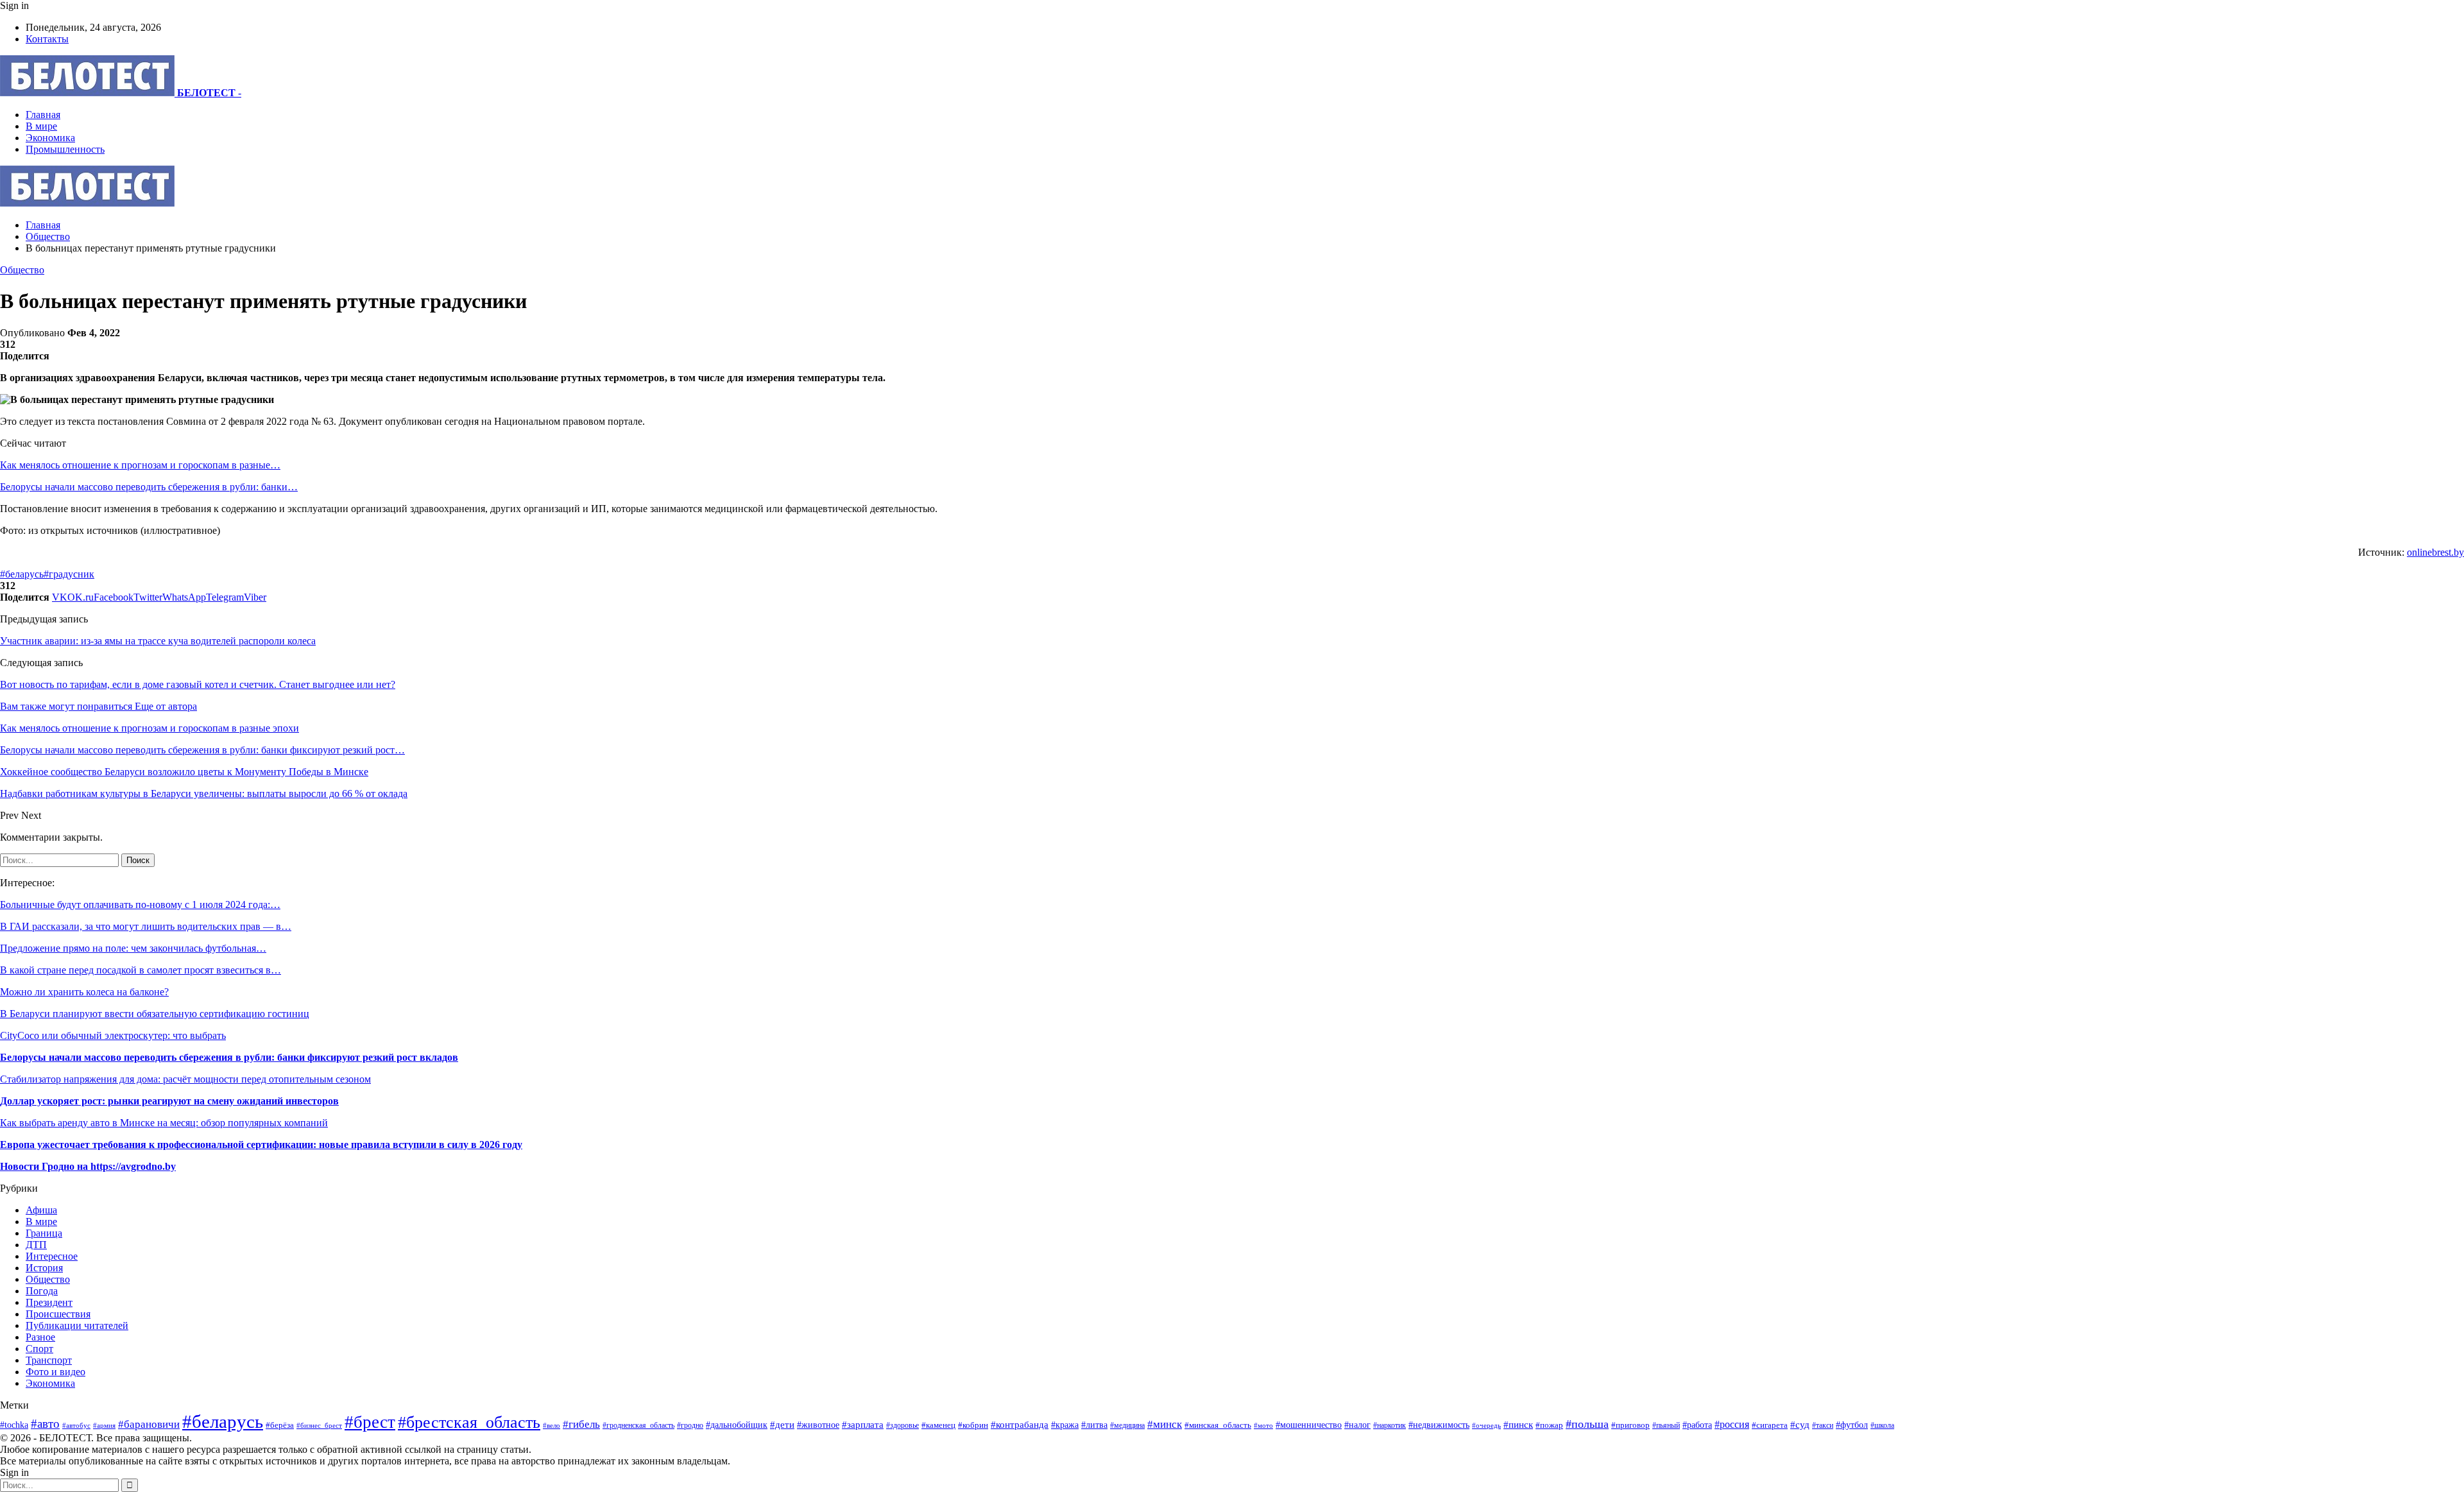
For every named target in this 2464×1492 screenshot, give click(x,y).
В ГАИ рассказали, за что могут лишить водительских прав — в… (146, 926)
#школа (1882, 1425)
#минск (1165, 1424)
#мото (1263, 1425)
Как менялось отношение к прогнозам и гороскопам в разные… (140, 465)
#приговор (1630, 1425)
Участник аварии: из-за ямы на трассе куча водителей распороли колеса (158, 641)
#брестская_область (469, 1422)
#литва (1094, 1425)
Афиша (41, 1210)
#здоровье (903, 1426)
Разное (40, 1337)
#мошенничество (1309, 1425)
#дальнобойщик (737, 1425)
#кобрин (973, 1425)
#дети (782, 1424)
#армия (104, 1425)
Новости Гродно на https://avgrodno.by (88, 1166)
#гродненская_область (638, 1426)
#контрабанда (1020, 1425)
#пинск (1518, 1425)
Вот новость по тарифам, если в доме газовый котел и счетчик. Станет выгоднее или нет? (198, 684)
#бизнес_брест (319, 1426)
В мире (41, 126)
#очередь (1486, 1425)
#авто (45, 1424)
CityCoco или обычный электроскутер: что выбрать (113, 1035)
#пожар (1549, 1425)
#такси (1823, 1426)
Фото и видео (56, 1372)
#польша (1587, 1424)
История (44, 1268)
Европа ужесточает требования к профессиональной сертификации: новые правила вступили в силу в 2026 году (261, 1145)
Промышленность (65, 149)
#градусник (69, 574)
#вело (552, 1425)
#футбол (1852, 1425)
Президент (49, 1302)
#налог (1357, 1425)
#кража (1065, 1425)
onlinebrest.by (2435, 552)
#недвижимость (1439, 1425)
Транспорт (49, 1360)
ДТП (36, 1245)
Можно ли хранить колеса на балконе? (84, 992)
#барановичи (149, 1424)
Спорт (39, 1349)
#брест (370, 1422)
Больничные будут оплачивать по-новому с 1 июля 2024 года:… (140, 905)
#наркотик (1390, 1426)
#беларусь (22, 574)
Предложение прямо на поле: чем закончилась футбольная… (133, 948)
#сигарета (1770, 1425)
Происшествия (58, 1314)
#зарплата (863, 1424)
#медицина (1127, 1425)
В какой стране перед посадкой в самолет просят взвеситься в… (141, 970)
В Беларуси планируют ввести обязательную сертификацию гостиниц (155, 1014)
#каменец (938, 1425)
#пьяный (1666, 1425)
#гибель (581, 1424)
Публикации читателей (77, 1325)
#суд (1800, 1425)
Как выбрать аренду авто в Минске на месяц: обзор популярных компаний (164, 1123)
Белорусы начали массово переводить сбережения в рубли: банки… (149, 487)
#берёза (280, 1425)
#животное (818, 1425)
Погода (42, 1291)
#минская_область (1218, 1425)
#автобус (76, 1425)
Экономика (50, 138)
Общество (22, 270)
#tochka (14, 1425)
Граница (44, 1233)
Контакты (47, 39)
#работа (1697, 1425)
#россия (1732, 1424)
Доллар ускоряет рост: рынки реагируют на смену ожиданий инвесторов (169, 1101)
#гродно (690, 1425)
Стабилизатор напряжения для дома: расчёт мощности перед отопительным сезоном (185, 1079)
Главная (43, 115)
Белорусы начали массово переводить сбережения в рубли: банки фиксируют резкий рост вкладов (229, 1057)
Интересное (52, 1256)
